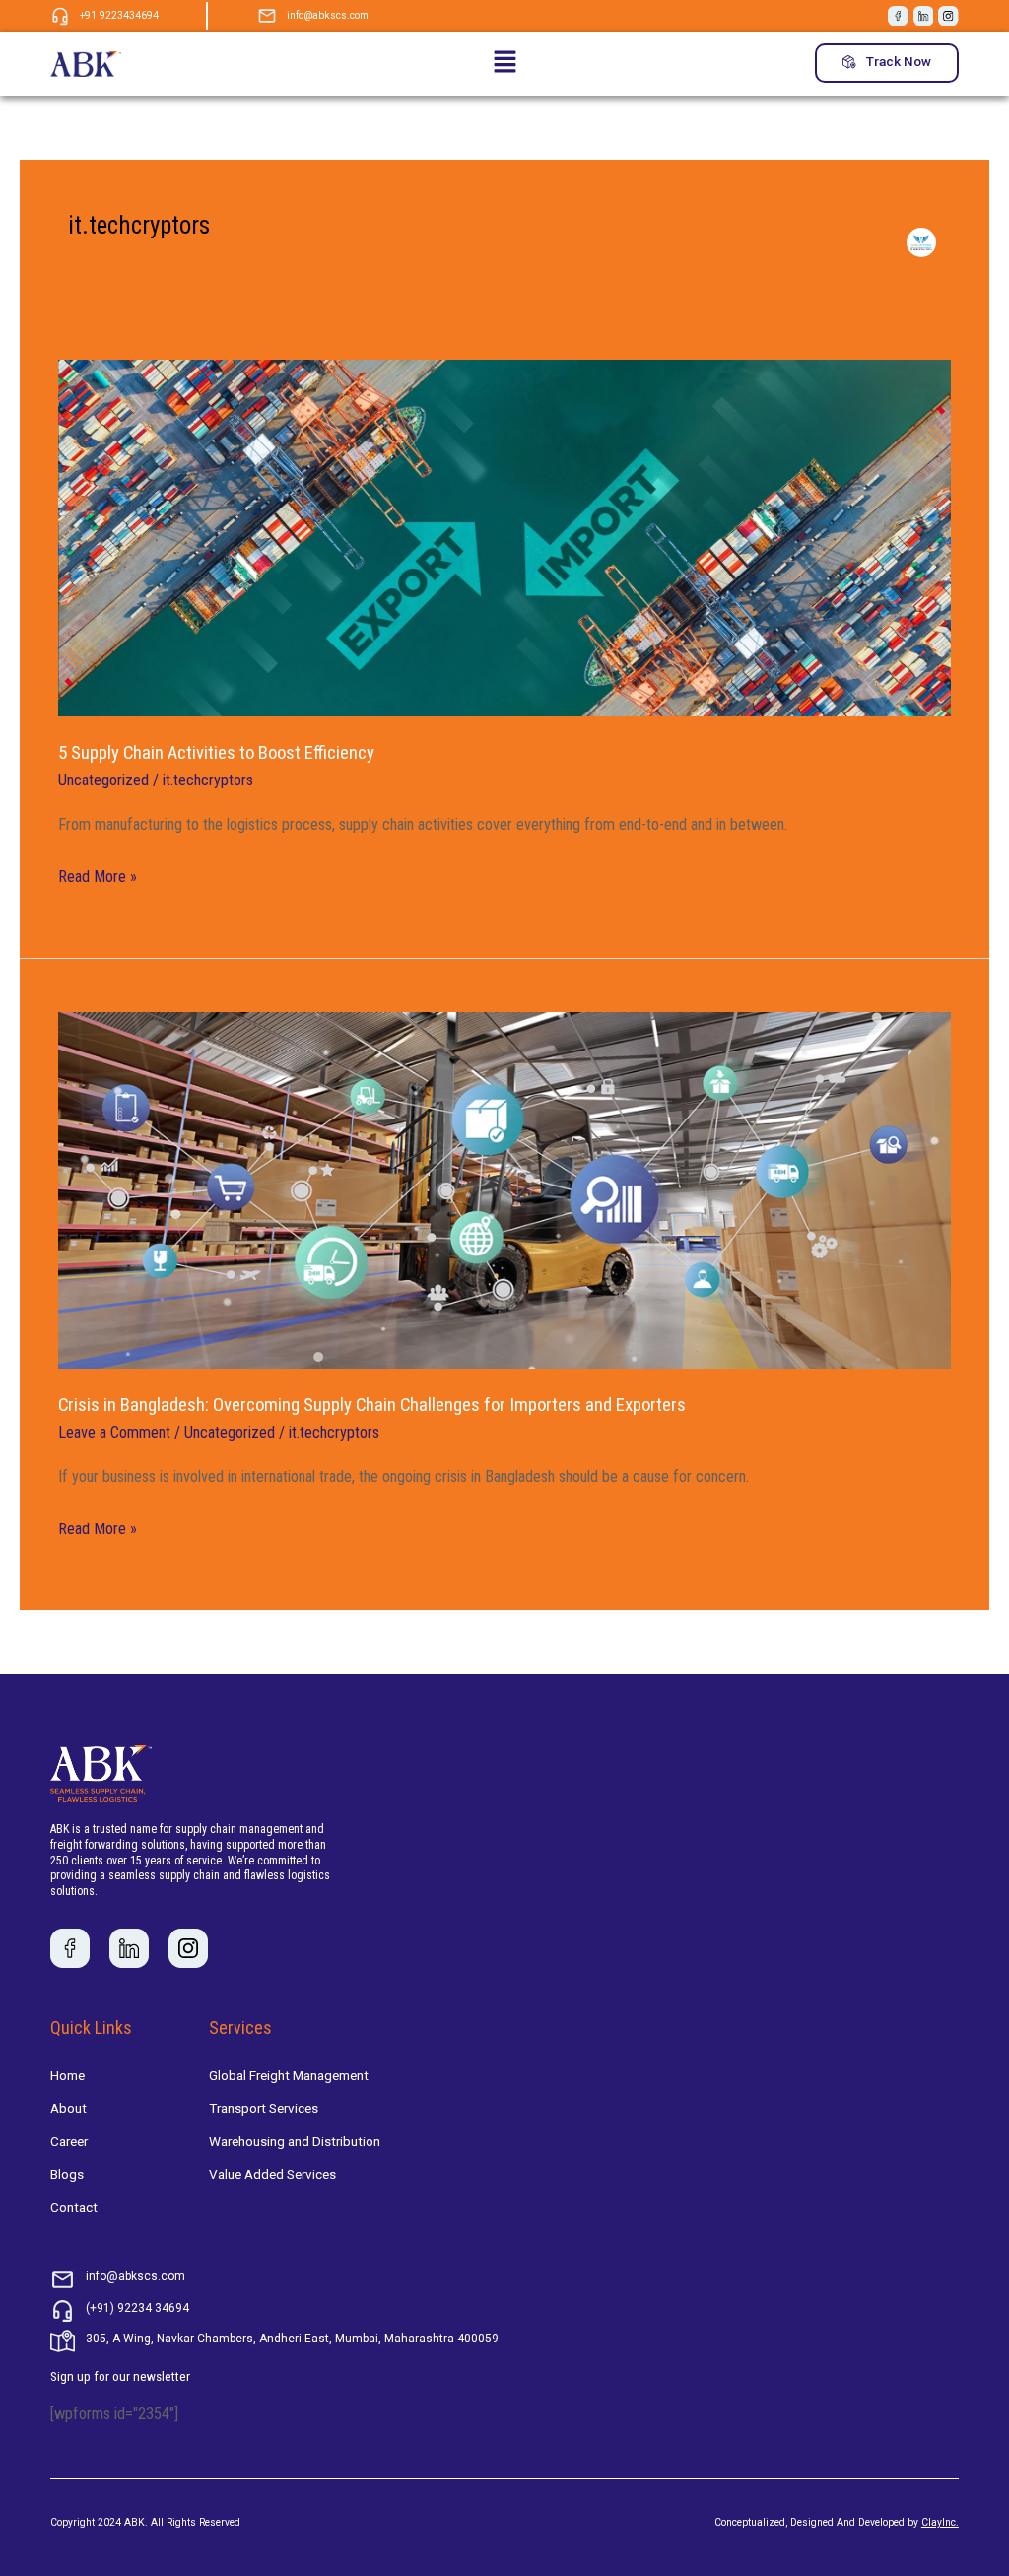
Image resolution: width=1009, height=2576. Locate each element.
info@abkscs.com (328, 15)
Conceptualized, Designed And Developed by (837, 2522)
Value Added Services (272, 2174)
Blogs (67, 2174)
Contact (74, 2207)
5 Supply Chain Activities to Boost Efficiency (216, 753)
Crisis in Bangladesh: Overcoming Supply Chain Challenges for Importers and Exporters (372, 1405)
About (68, 2108)
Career (69, 2141)
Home (67, 2075)
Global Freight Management (289, 2075)
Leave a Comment (114, 1432)
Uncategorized (103, 780)
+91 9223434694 (119, 15)
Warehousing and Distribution (295, 2141)
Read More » (98, 875)
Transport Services (264, 2108)
